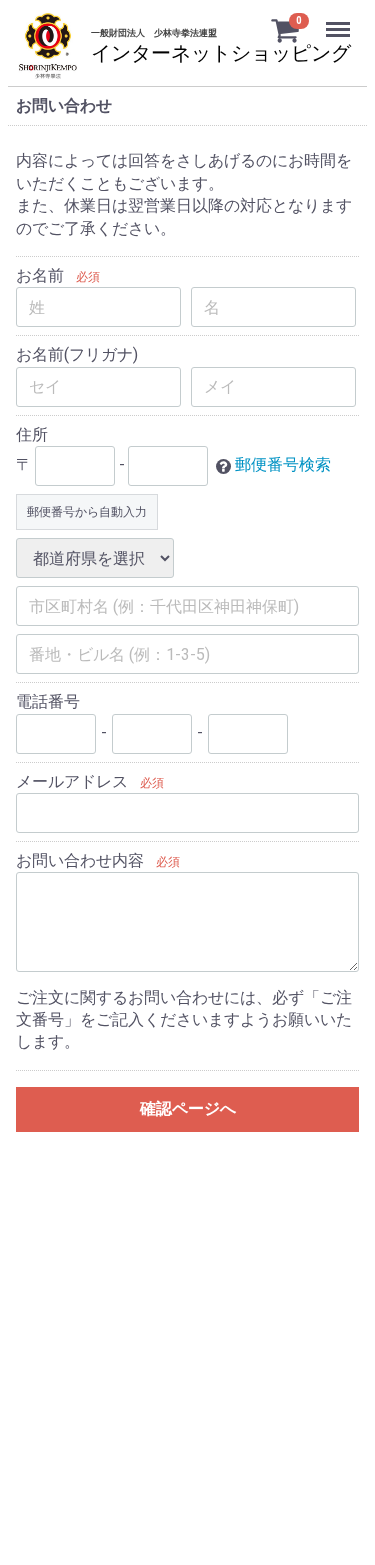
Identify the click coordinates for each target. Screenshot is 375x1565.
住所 (32, 434)
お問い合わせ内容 (80, 860)
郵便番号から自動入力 (87, 512)
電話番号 (48, 701)
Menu (340, 18)
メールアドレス (72, 781)
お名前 (40, 275)
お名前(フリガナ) (77, 354)
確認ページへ (188, 1108)
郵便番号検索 (283, 464)
